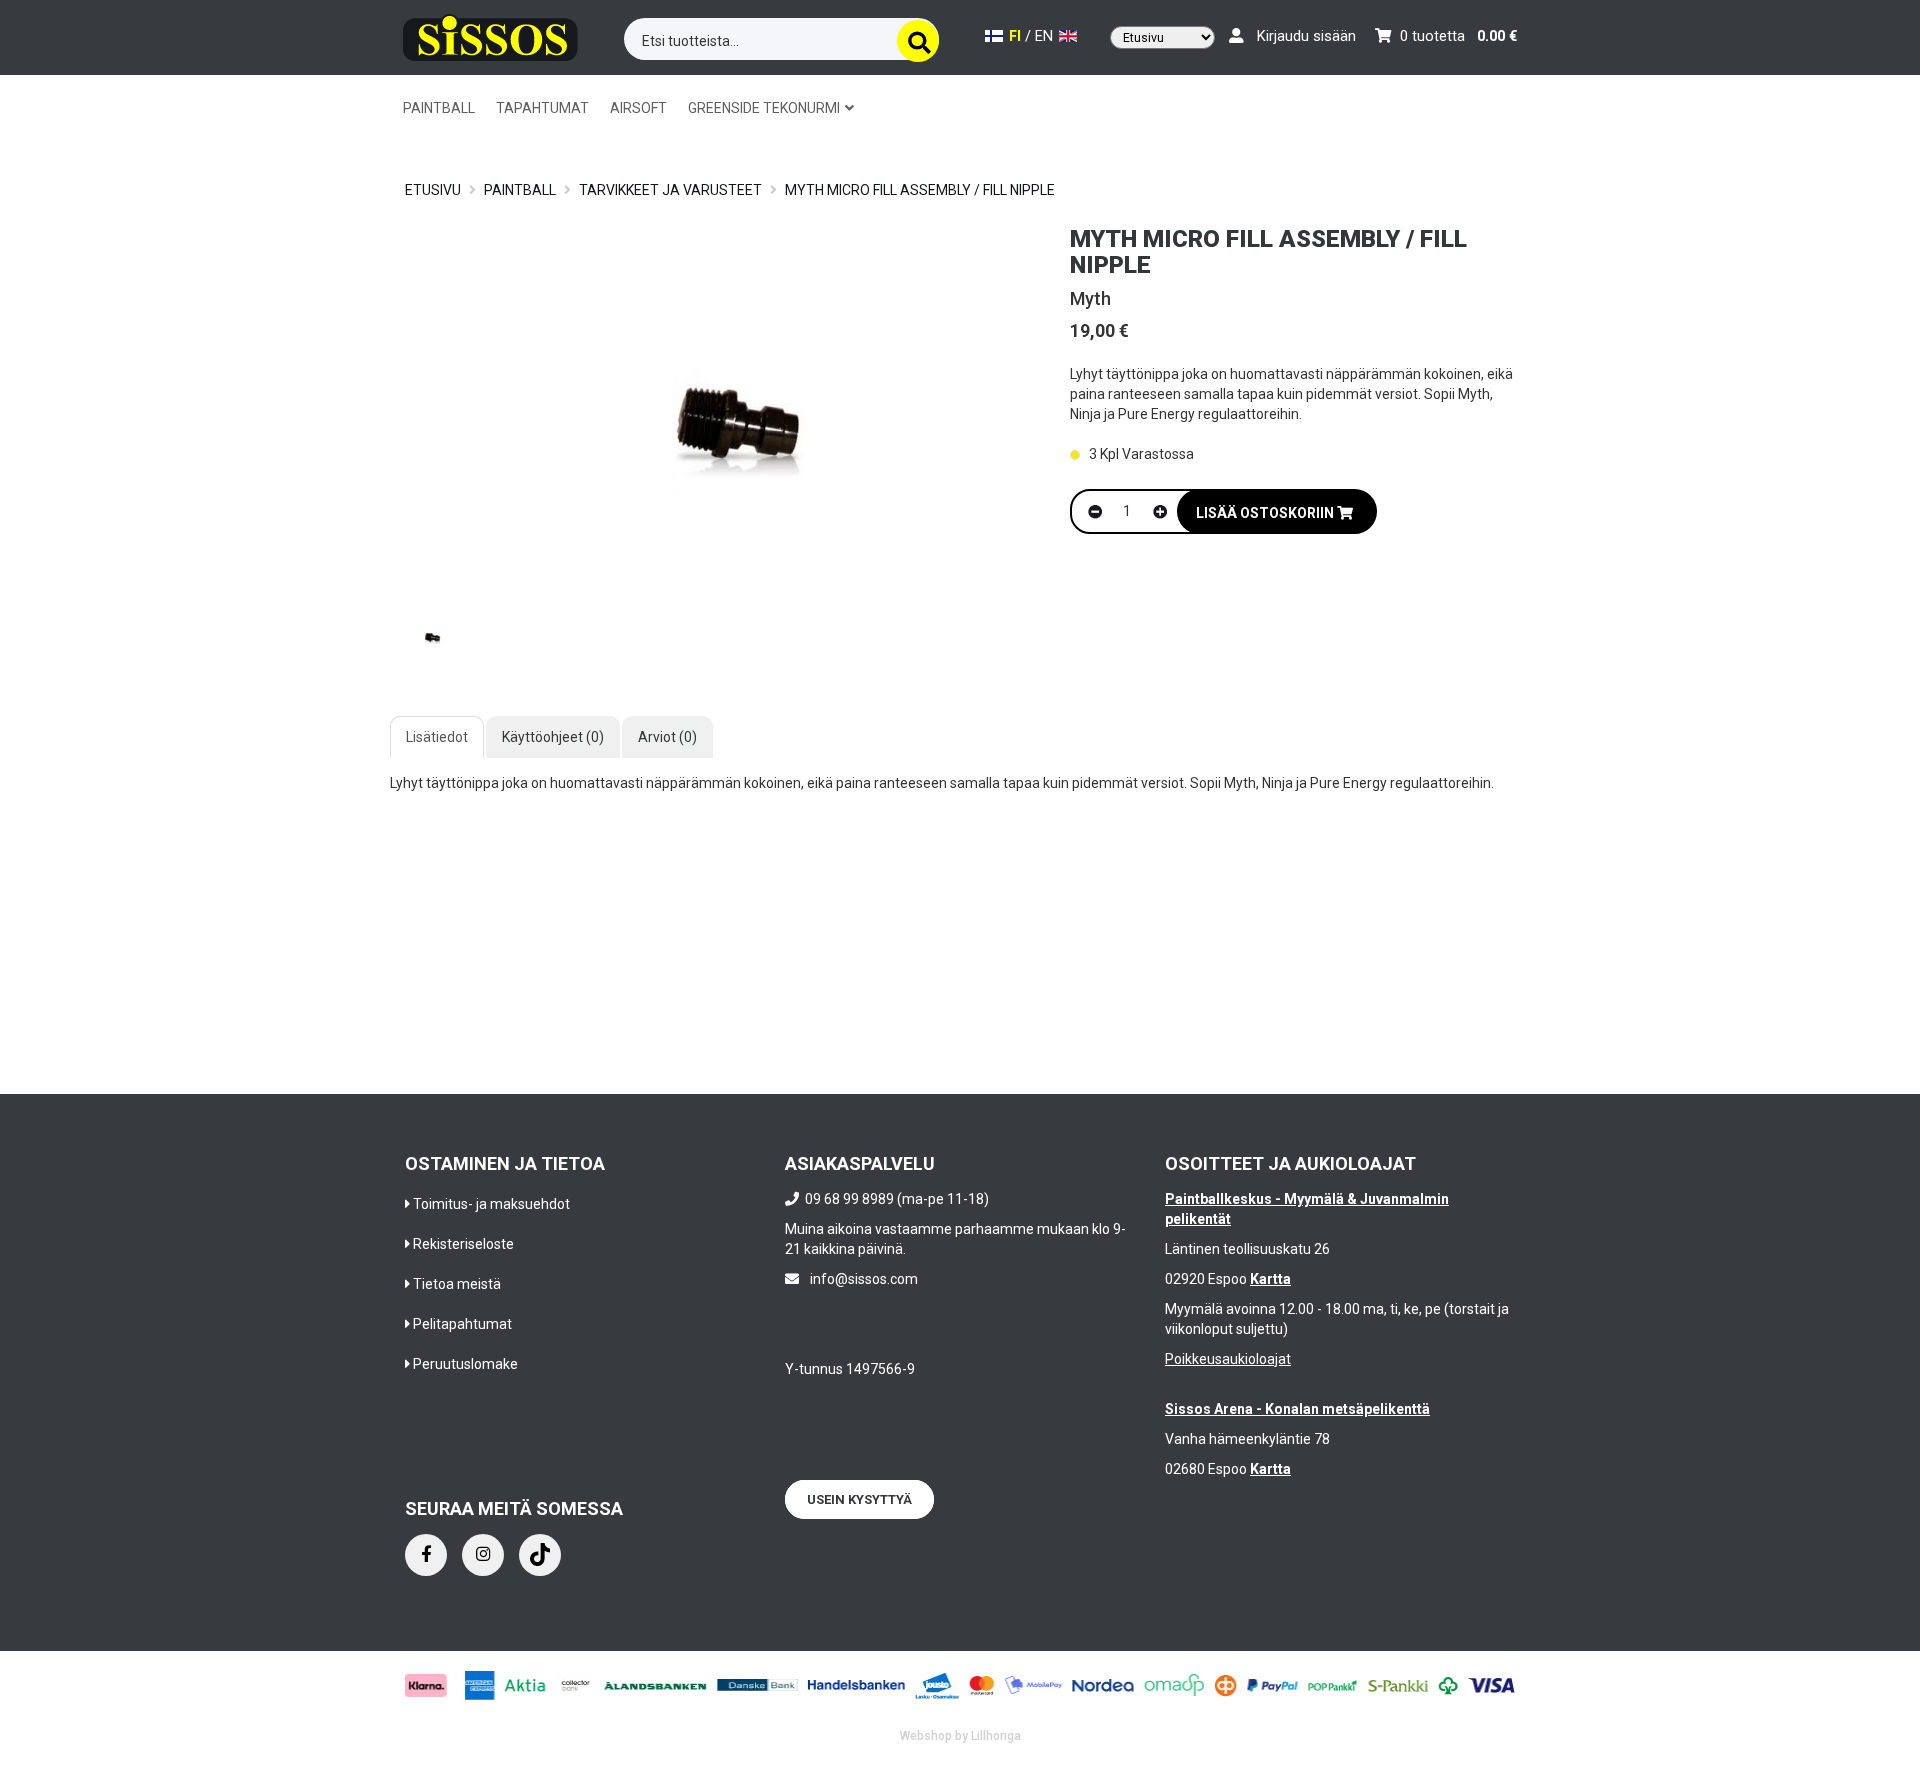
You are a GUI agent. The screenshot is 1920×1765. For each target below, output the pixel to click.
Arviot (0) (667, 737)
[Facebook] (426, 1555)
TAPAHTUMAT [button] (542, 108)
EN (1046, 36)
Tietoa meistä (457, 1284)
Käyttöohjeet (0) (553, 737)
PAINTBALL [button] (439, 108)
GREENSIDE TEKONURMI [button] (765, 108)
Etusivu (433, 190)
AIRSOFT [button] (638, 108)
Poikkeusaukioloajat (1228, 1359)
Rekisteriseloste (463, 1244)
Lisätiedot (437, 737)
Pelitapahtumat (462, 1324)
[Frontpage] (490, 34)
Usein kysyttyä (859, 1499)
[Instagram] (483, 1555)
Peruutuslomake (465, 1364)
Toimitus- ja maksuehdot (491, 1204)
